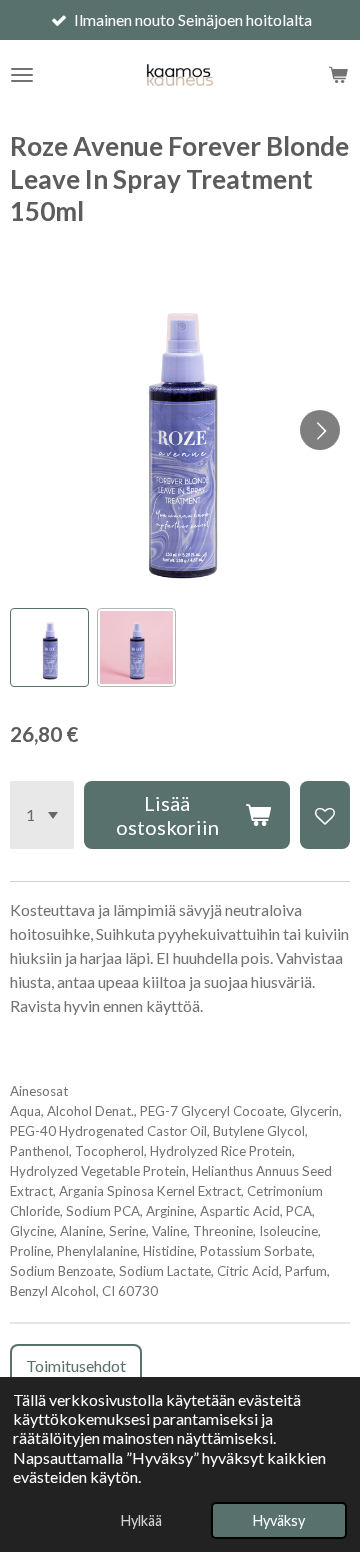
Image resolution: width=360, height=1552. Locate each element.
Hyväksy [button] (279, 1520)
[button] (49, 647)
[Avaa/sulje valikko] (22, 75)
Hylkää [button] (141, 1520)
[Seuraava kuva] (320, 430)
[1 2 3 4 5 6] (42, 815)
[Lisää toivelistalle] (325, 815)
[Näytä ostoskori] (338, 75)
